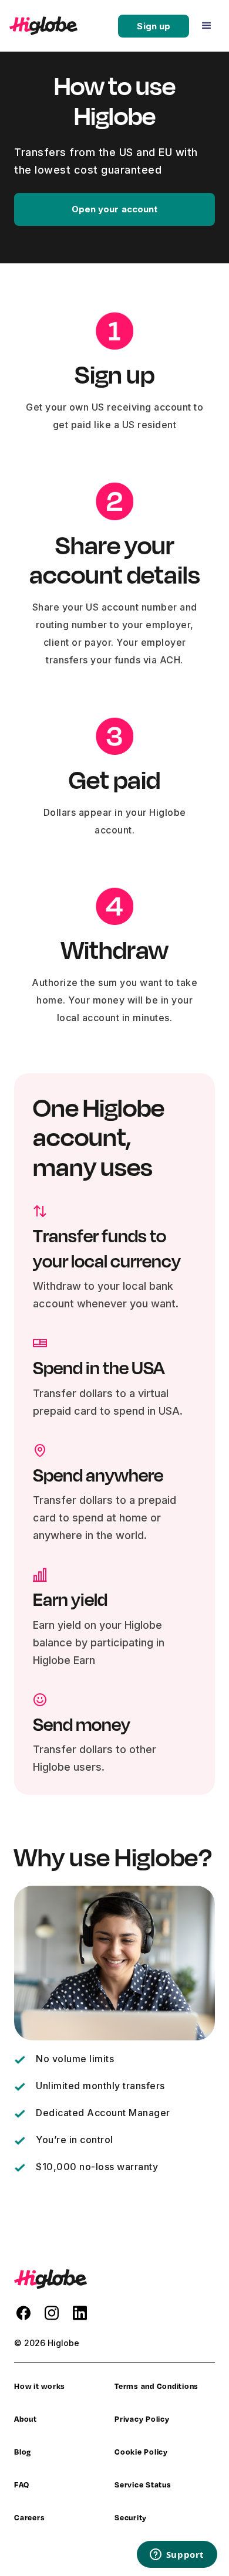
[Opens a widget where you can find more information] (177, 2555)
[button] (207, 26)
